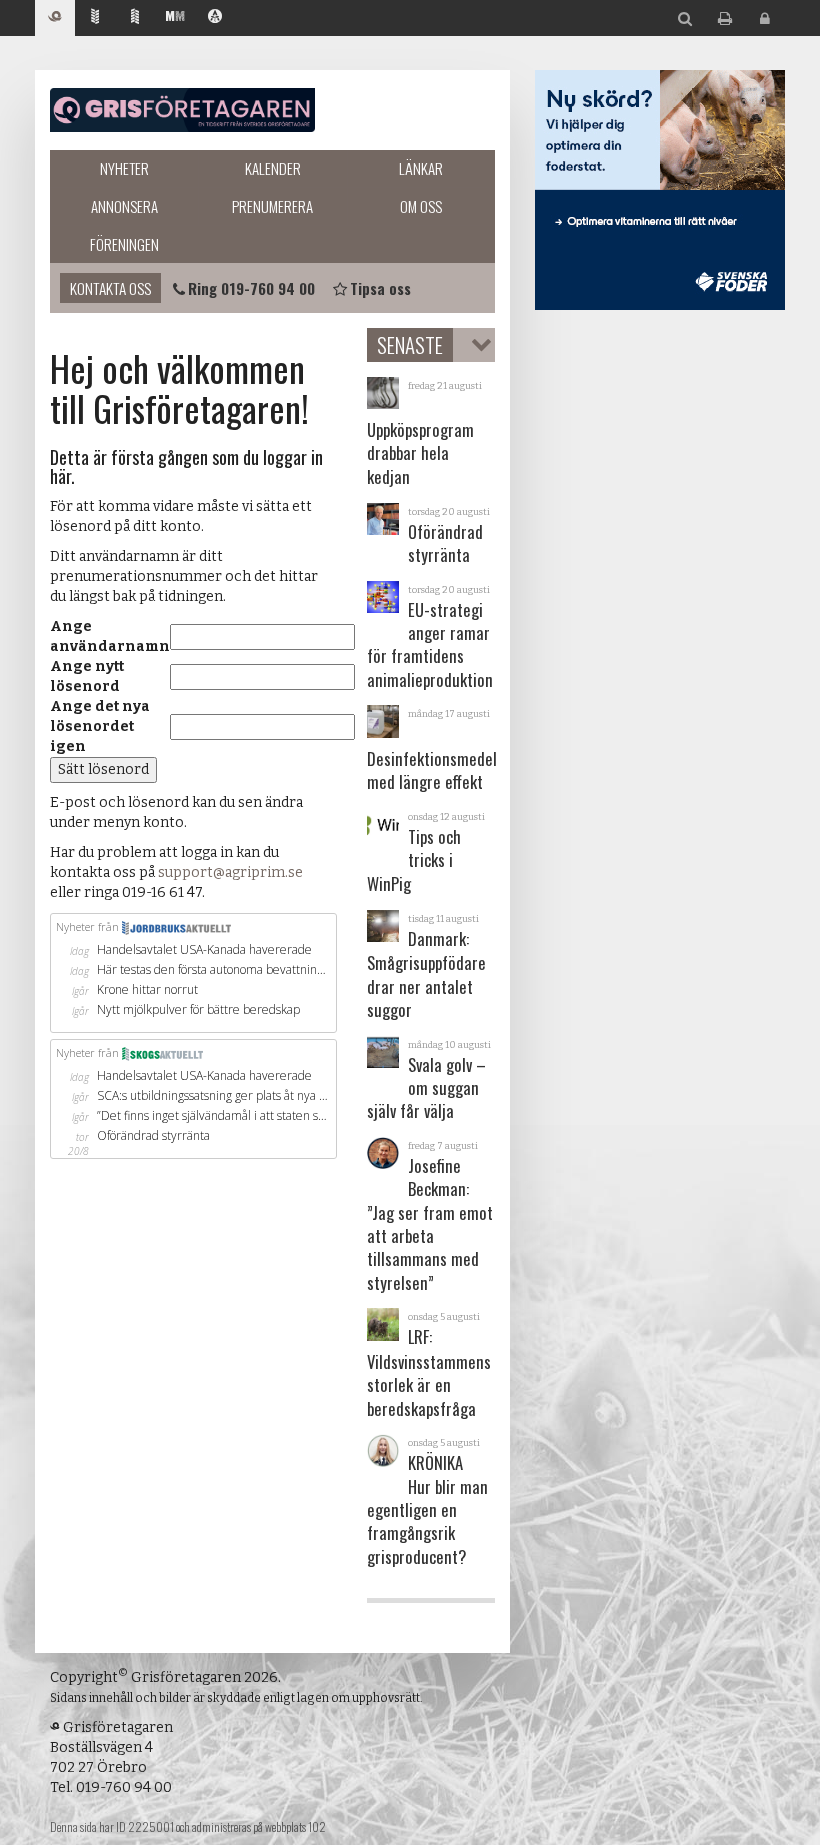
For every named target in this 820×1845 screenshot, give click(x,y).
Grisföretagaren (182, 110)
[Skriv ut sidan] (725, 19)
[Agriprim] (215, 18)
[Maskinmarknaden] (175, 18)
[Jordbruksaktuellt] (95, 18)
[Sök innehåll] (685, 19)
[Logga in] (765, 19)
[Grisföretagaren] (55, 18)
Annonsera (124, 206)
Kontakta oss (110, 288)
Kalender (273, 168)
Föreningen (124, 244)
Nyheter (124, 168)
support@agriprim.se (230, 872)
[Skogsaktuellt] (135, 18)
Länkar (421, 168)
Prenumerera (272, 206)
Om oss (421, 206)
